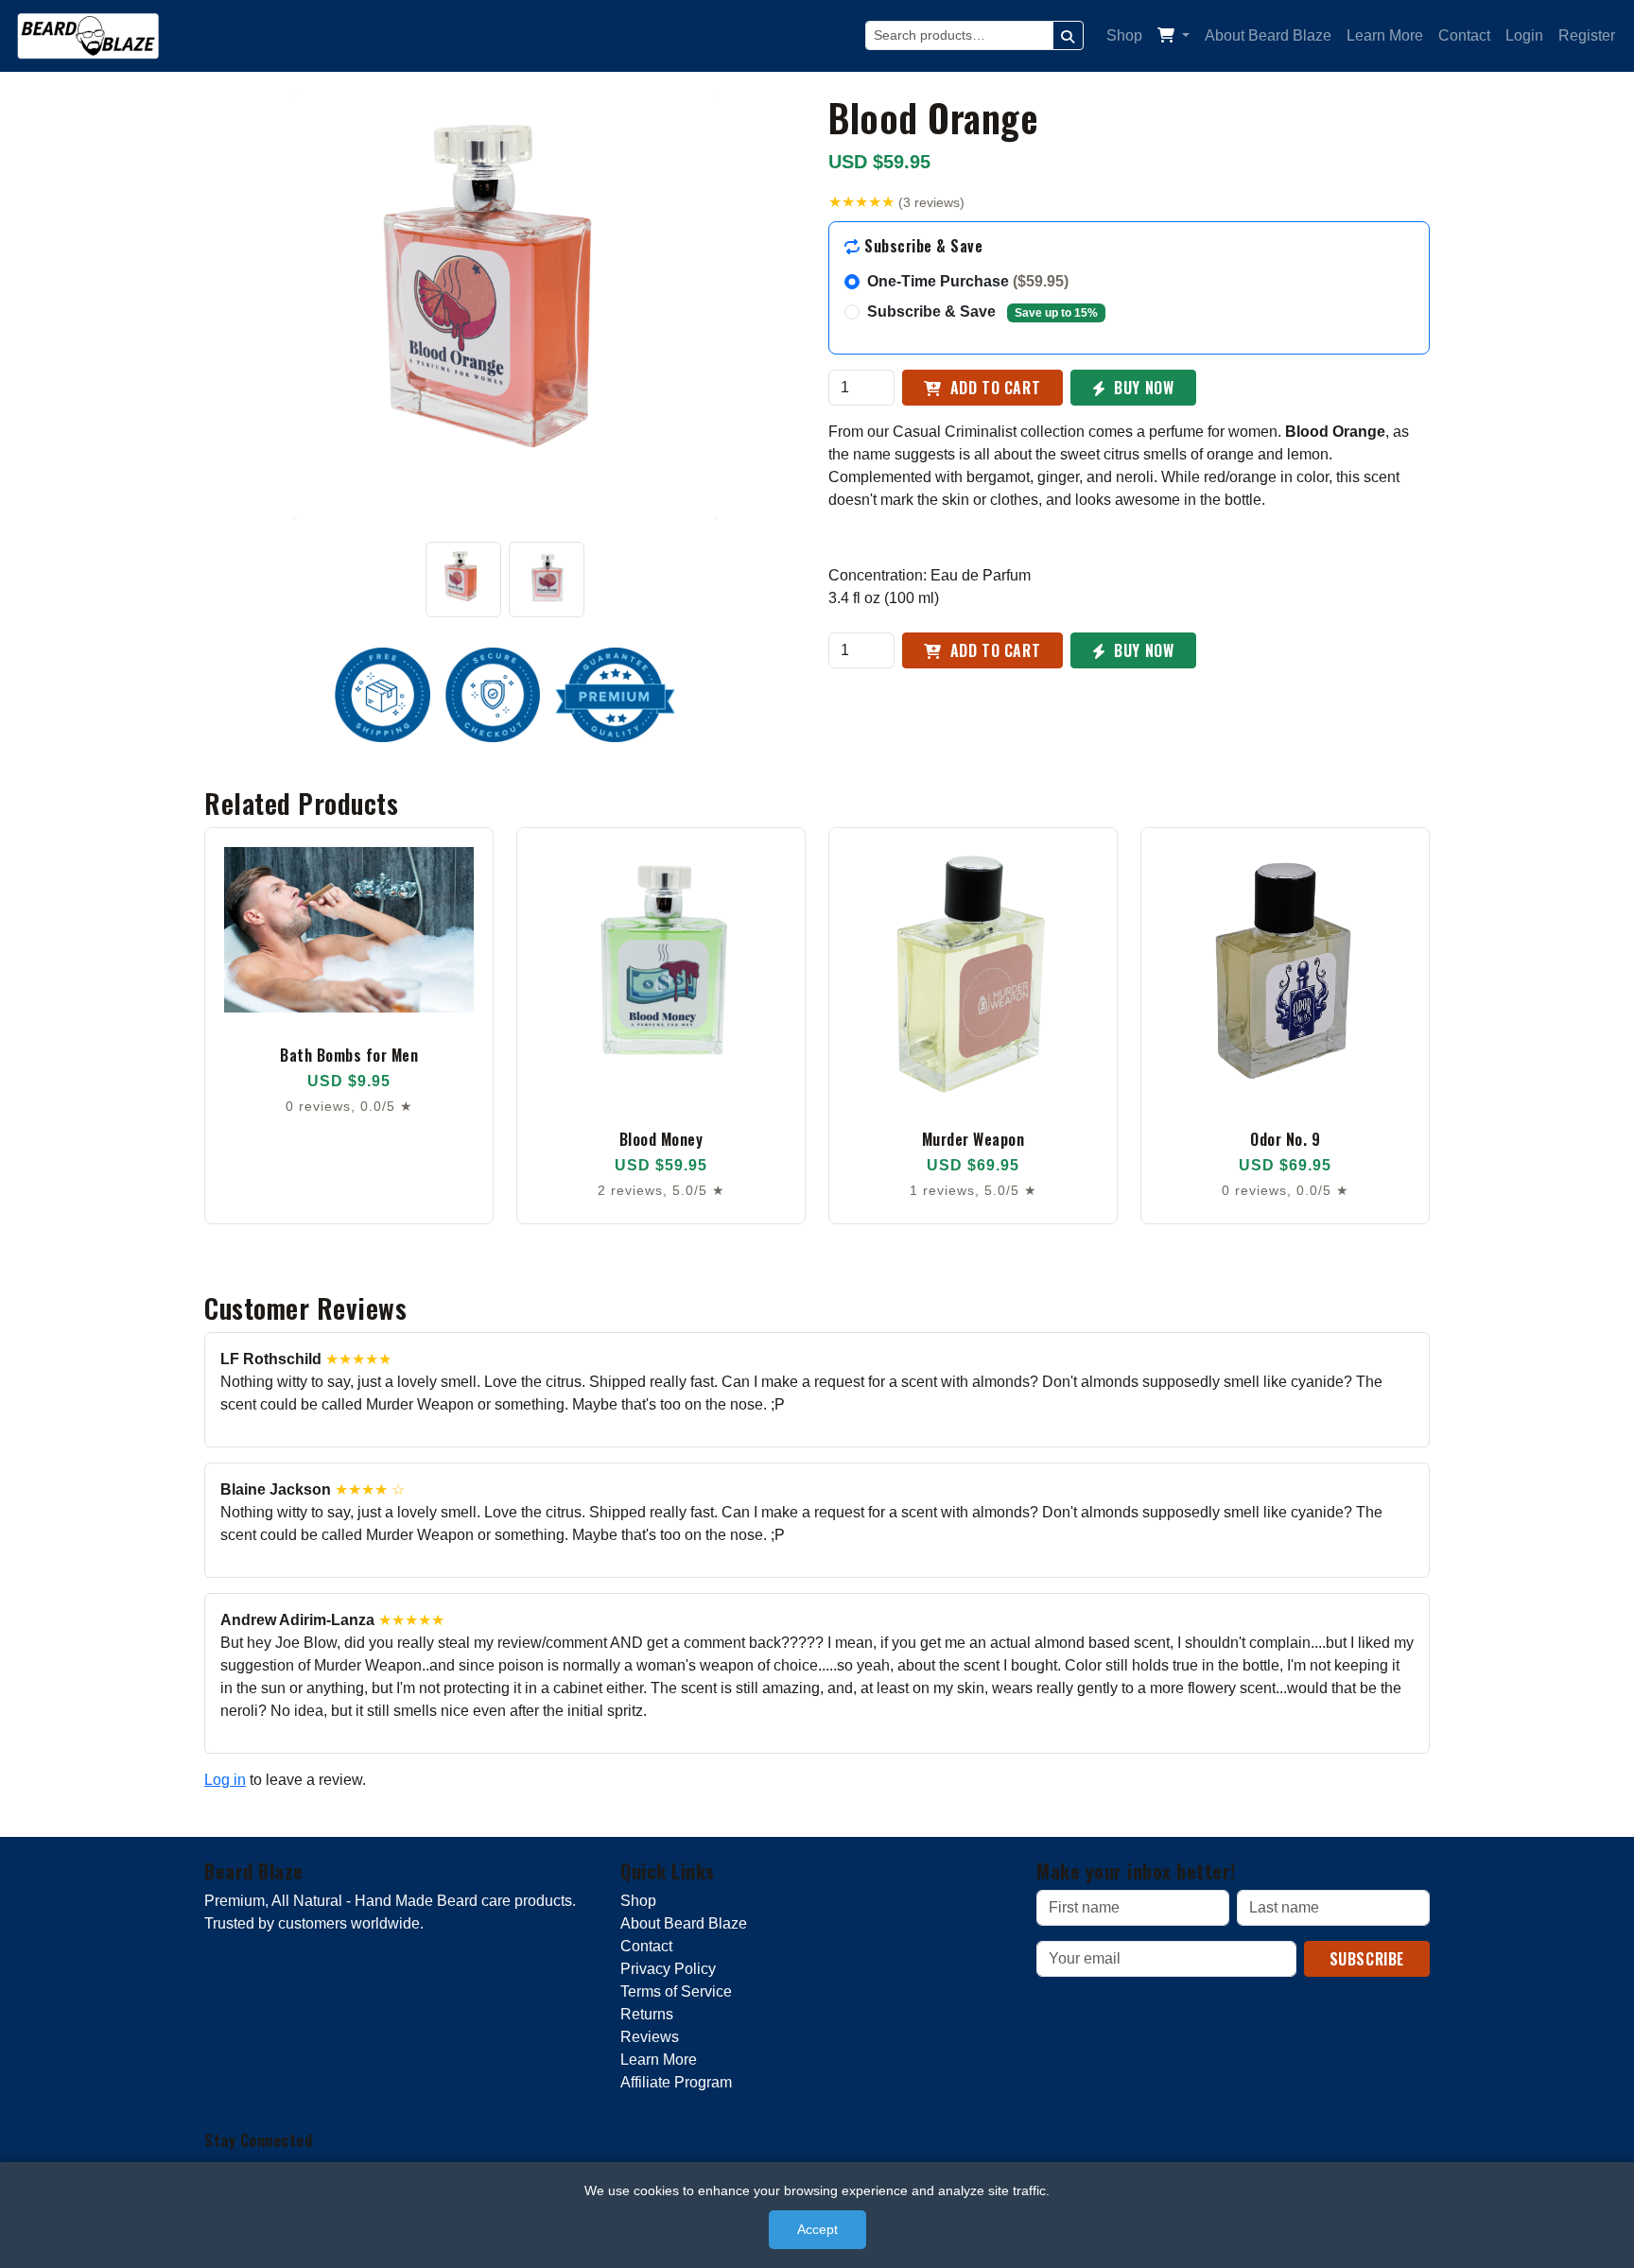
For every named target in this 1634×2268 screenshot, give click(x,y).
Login (1524, 35)
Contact (1464, 35)
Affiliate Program (676, 2082)
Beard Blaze (254, 1871)
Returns (647, 2014)
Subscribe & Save (982, 312)
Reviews (650, 2037)
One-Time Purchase (968, 281)
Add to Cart (993, 388)
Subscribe (1367, 1959)
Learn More (1385, 35)
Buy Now (1142, 388)
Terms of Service (676, 1991)
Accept (817, 2229)
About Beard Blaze (1268, 35)
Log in (225, 1780)
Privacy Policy (668, 1969)
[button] (1173, 36)
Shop (1124, 35)
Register (1587, 35)
